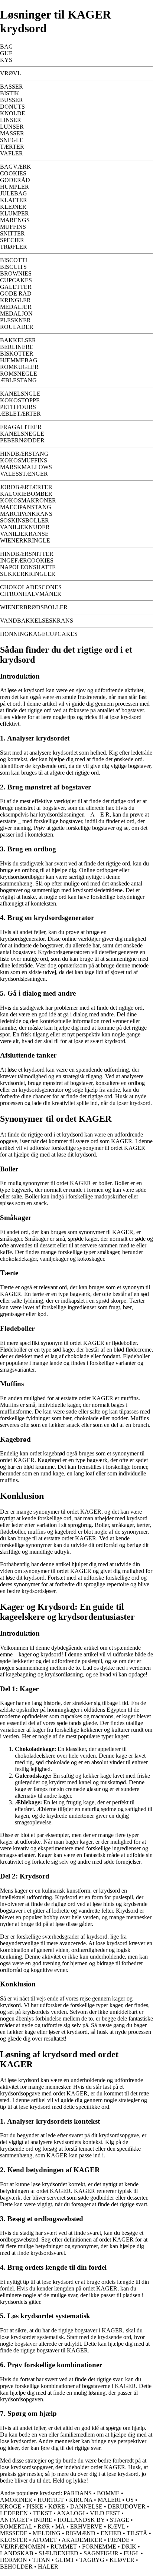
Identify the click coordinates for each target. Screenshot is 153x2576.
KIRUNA (81, 2500)
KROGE (11, 2506)
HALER (48, 2567)
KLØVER (122, 2560)
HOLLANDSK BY (81, 2520)
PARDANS (78, 2493)
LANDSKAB (17, 2553)
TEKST (43, 2513)
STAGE (120, 2520)
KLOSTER (14, 2540)
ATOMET (45, 2540)
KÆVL (116, 2526)
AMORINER (16, 2500)
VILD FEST (105, 2513)
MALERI (109, 2500)
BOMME (108, 2493)
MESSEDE (14, 2533)
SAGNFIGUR (101, 2553)
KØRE (57, 2506)
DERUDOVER (127, 2506)
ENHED (111, 2533)
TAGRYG (92, 2560)
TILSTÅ (137, 2533)
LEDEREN (14, 2513)
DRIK (129, 2547)
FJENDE (119, 2540)
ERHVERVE (86, 2526)
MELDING (47, 2533)
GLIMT (65, 2560)
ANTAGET (14, 2520)
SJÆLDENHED (58, 2553)
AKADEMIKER (82, 2540)
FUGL (131, 2553)
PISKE (35, 2506)
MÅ (60, 2526)
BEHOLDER (16, 2567)
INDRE (43, 2520)
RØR (44, 2526)
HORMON (14, 2560)
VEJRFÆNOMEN (23, 2547)
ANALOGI (71, 2513)
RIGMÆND (81, 2533)
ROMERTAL (16, 2526)
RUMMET (64, 2547)
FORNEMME (99, 2547)
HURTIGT (51, 2500)
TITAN (41, 2560)
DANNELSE (86, 2506)
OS (130, 2500)
